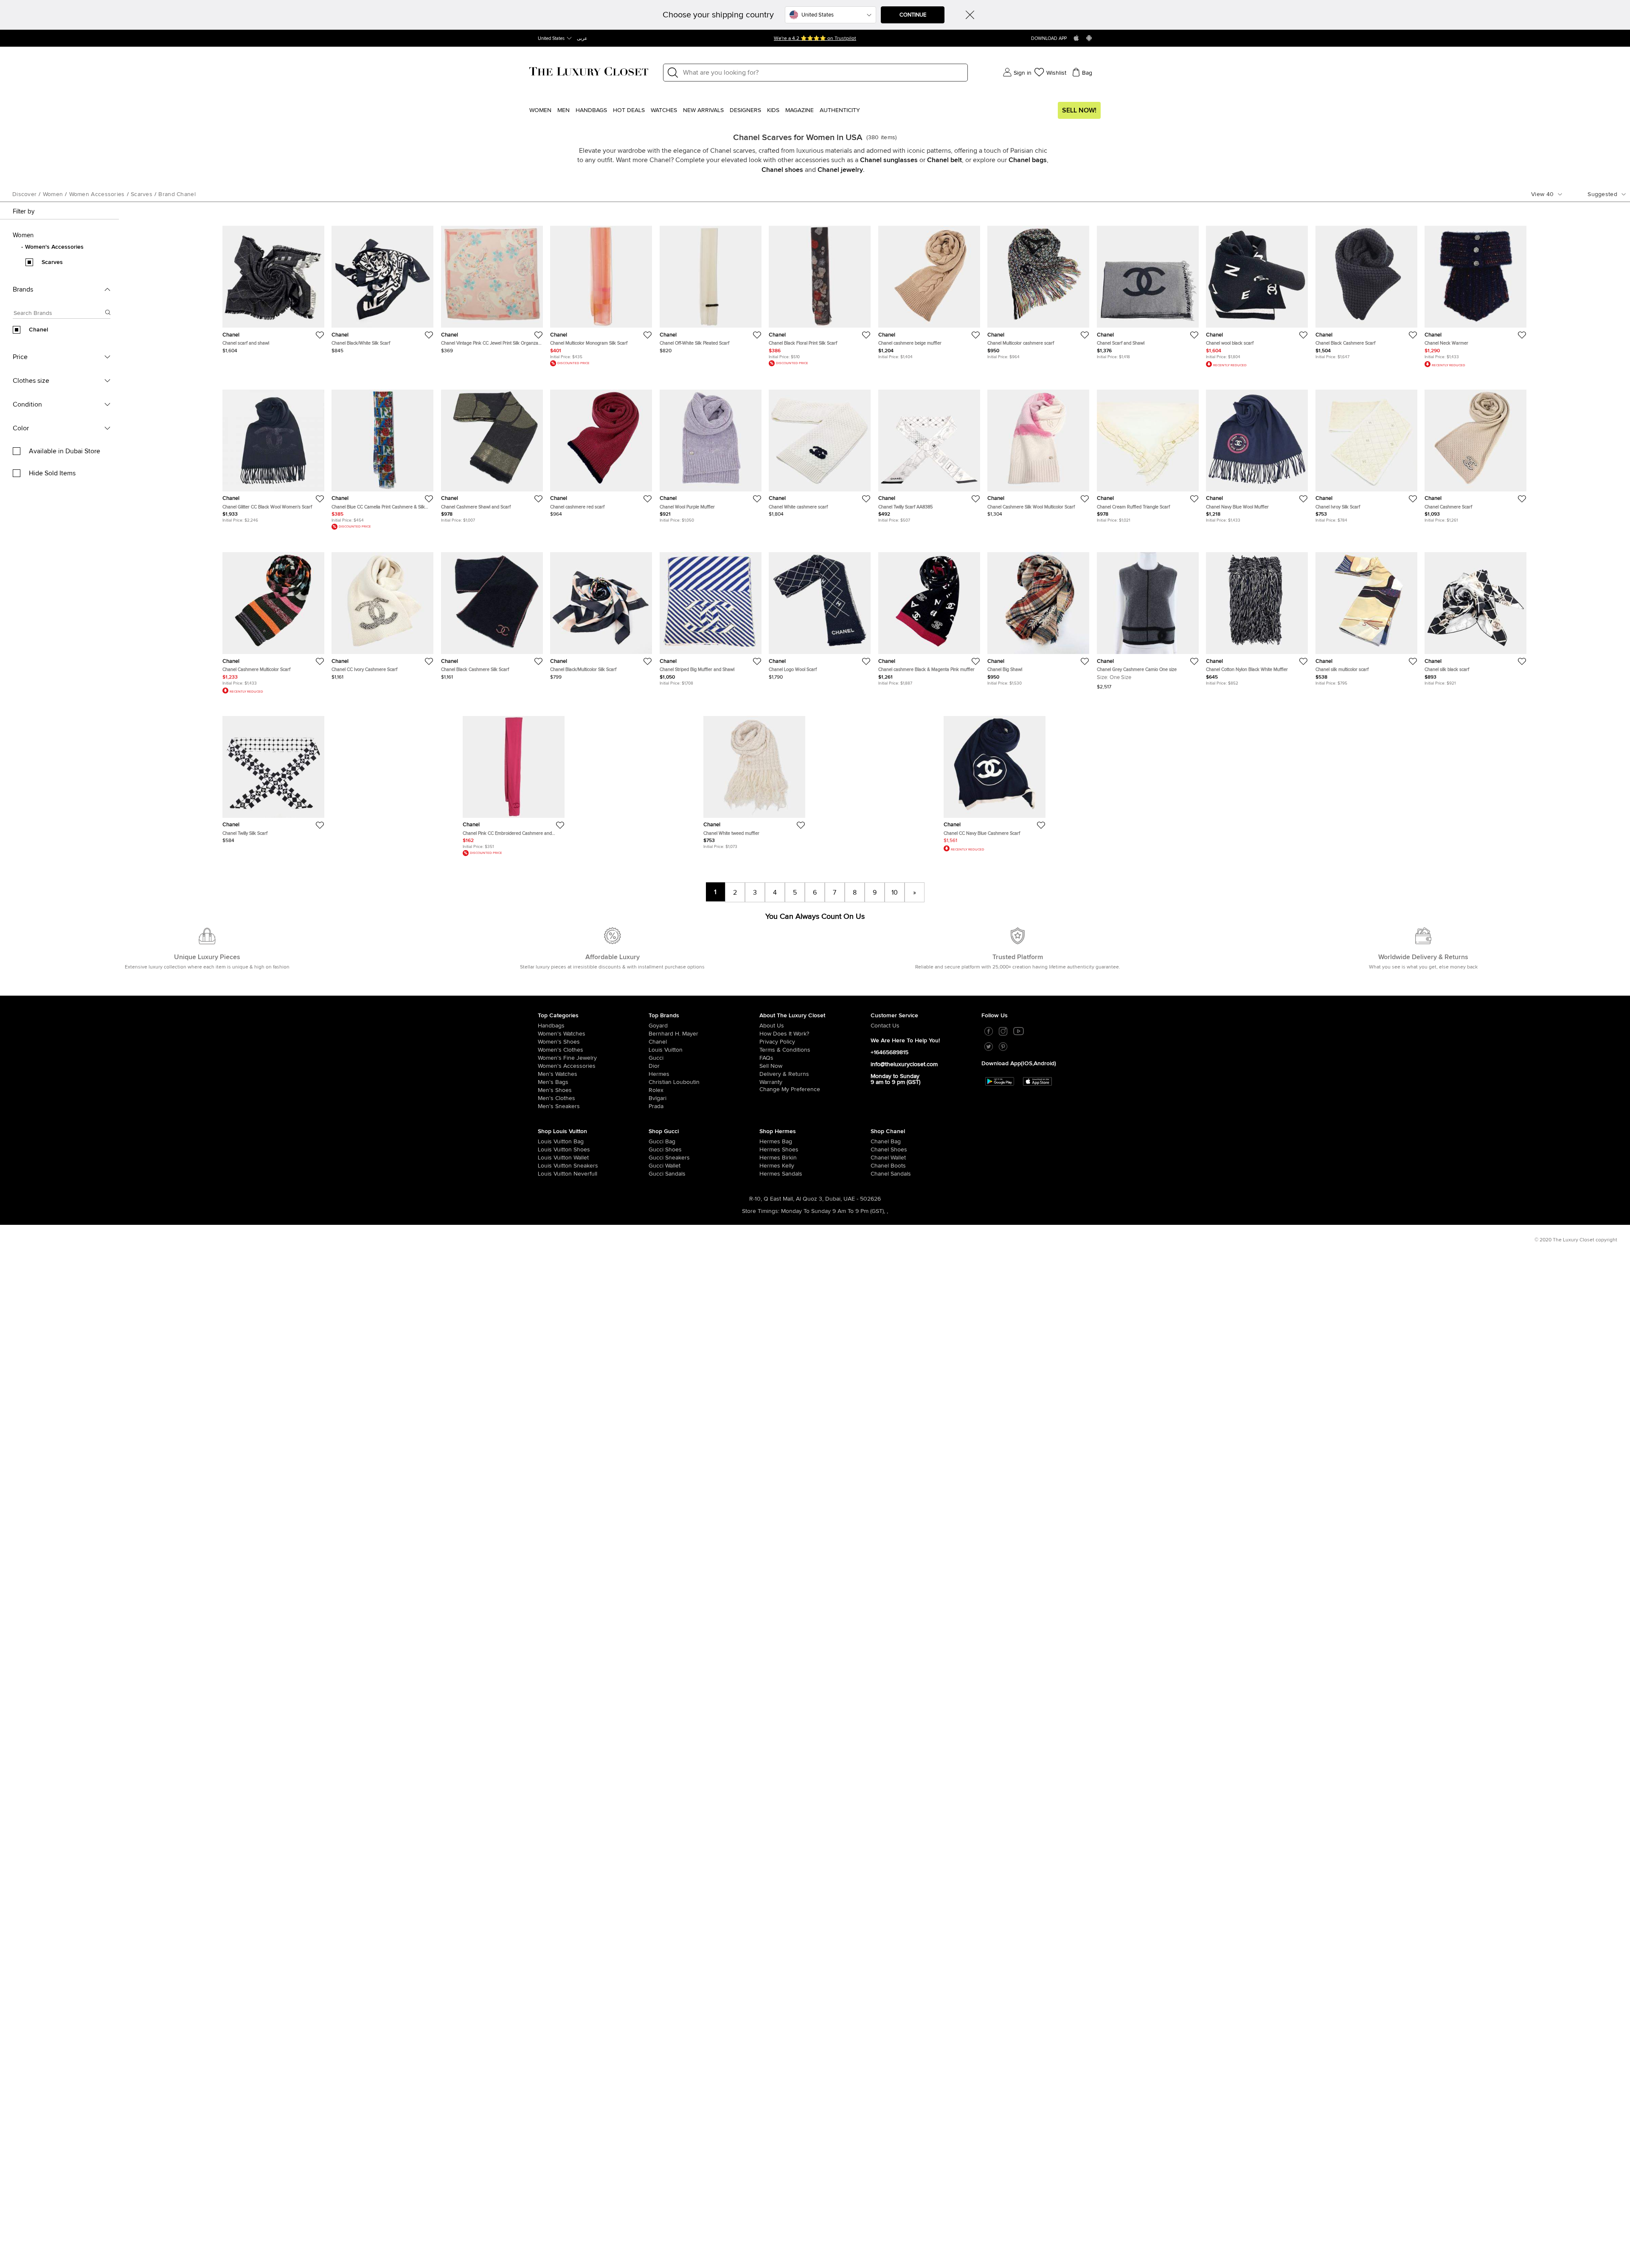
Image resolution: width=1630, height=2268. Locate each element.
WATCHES (664, 110)
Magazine (800, 110)
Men (563, 110)
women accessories (97, 194)
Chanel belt (944, 160)
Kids (773, 110)
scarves (142, 194)
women (53, 194)
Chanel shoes (782, 170)
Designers (745, 110)
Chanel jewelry (840, 170)
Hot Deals (629, 110)
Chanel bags (1028, 160)
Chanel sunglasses (889, 160)
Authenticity (840, 110)
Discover (24, 194)
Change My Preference (790, 1089)
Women (540, 110)
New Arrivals (703, 110)
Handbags (591, 110)
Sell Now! (1079, 110)
